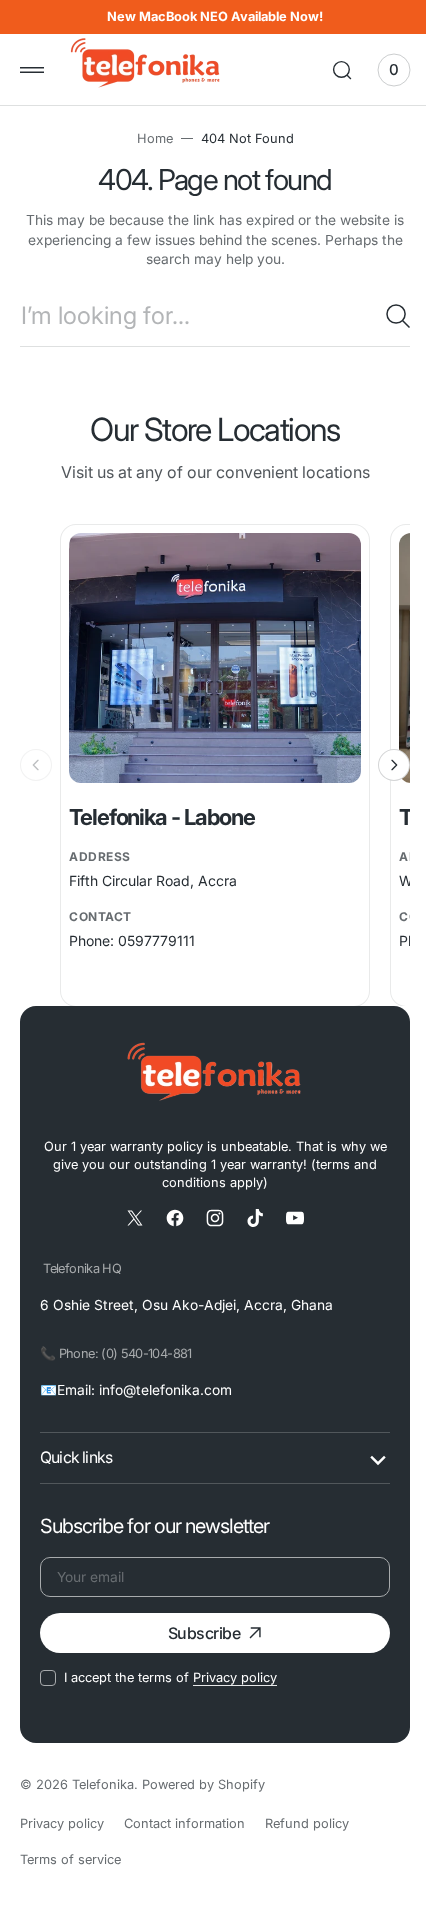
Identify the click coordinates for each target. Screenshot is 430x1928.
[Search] (383, 316)
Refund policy (307, 1823)
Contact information (184, 1823)
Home (147, 138)
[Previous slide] (36, 765)
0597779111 (156, 940)
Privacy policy (235, 1677)
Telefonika (103, 1784)
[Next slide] (379, 765)
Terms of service (70, 1859)
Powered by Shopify (203, 1784)
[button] (32, 70)
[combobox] (207, 315)
